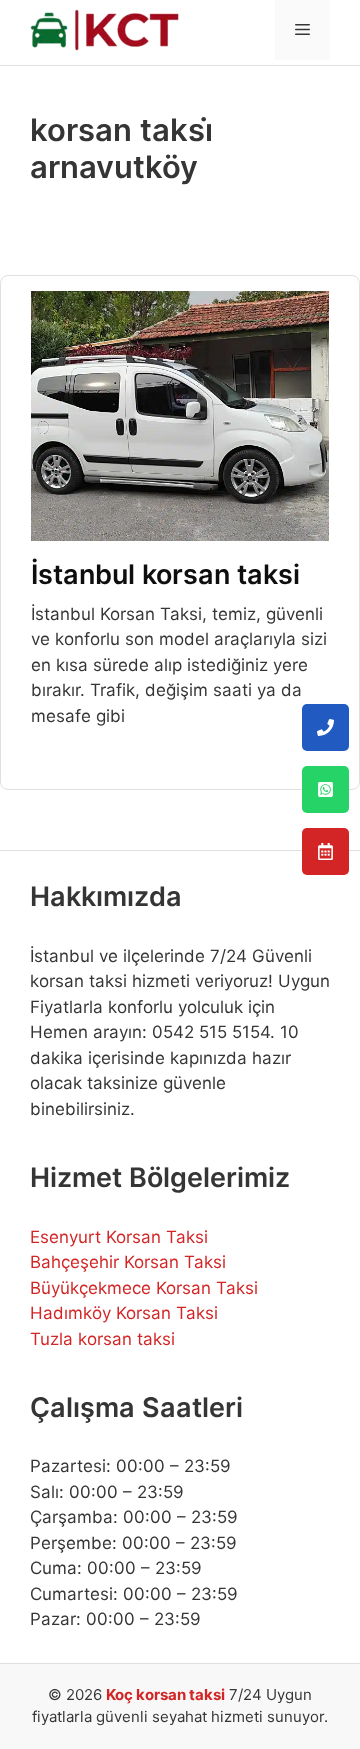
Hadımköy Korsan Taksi (124, 1313)
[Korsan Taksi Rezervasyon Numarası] (325, 851)
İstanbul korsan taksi (165, 574)
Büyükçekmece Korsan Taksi (144, 1288)
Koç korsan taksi (165, 1694)
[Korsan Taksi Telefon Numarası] (325, 727)
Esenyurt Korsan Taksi (119, 1237)
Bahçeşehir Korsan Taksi (128, 1262)
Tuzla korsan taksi (102, 1339)
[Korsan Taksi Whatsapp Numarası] (325, 789)
